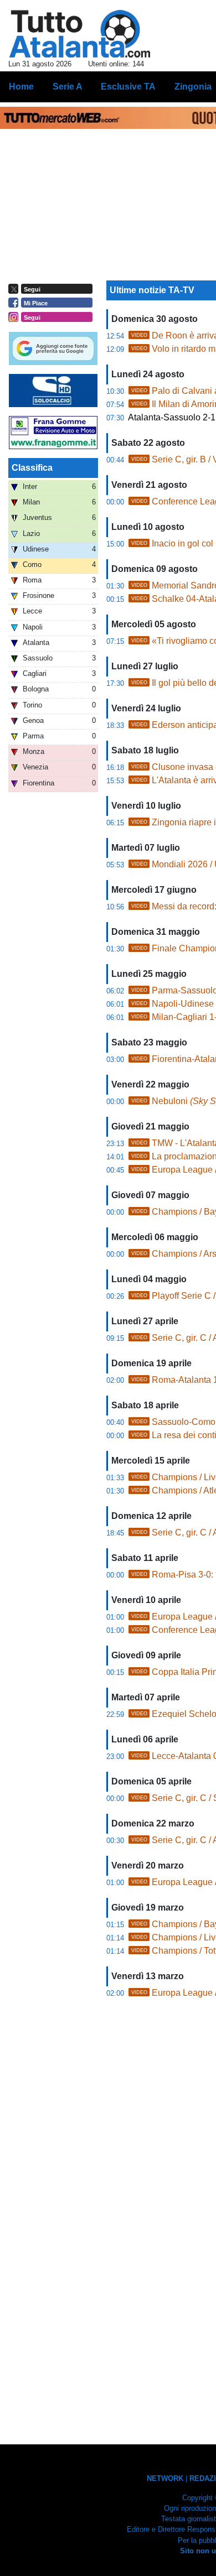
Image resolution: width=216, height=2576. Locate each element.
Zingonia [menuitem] (193, 87)
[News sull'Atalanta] (79, 34)
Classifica (32, 468)
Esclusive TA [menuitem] (128, 87)
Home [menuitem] (21, 87)
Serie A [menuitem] (68, 87)
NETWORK (165, 2478)
